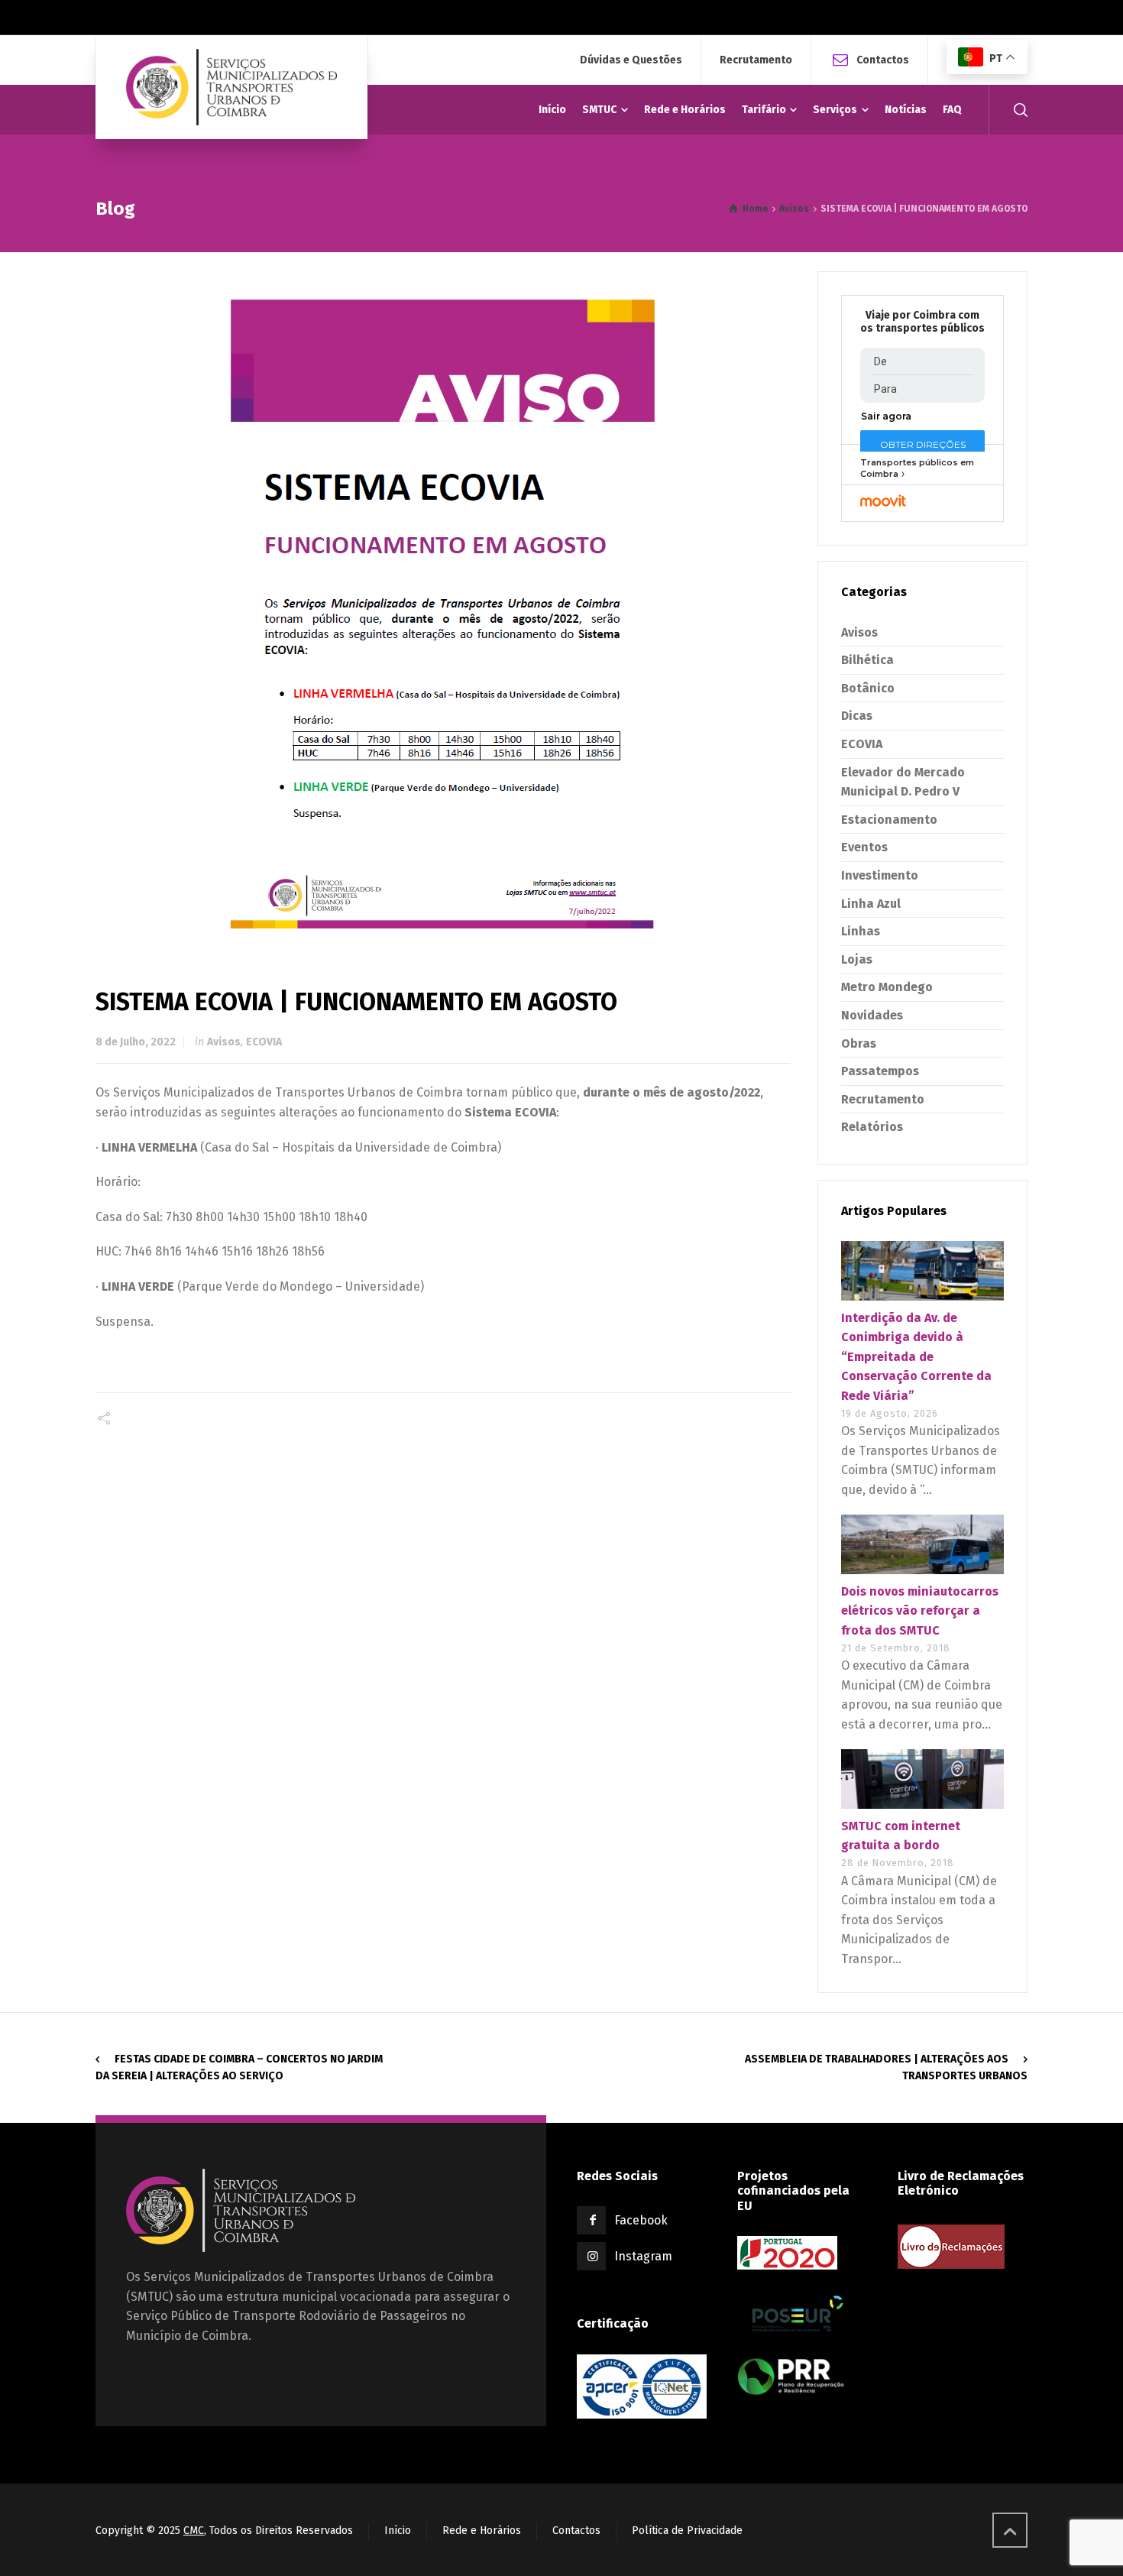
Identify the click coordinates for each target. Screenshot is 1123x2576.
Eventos (864, 847)
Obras (859, 1043)
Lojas (857, 959)
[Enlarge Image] (443, 604)
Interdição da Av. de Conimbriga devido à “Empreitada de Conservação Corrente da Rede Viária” (916, 1357)
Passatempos (880, 1071)
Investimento (880, 875)
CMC (194, 2531)
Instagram (643, 2256)
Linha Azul (871, 904)
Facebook (641, 2220)
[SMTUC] (231, 87)
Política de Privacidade (687, 2531)
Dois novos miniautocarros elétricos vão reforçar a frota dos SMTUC (920, 1611)
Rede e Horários (482, 2531)
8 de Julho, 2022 (136, 1042)
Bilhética (867, 660)
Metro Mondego (887, 987)
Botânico (868, 688)
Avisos (224, 1042)
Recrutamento (756, 60)
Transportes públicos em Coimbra (917, 468)
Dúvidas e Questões (631, 60)
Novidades (872, 1015)
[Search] (1018, 110)
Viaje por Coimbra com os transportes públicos (922, 322)
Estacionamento (889, 820)
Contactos (883, 59)
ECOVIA (264, 1042)
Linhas (861, 931)
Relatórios (872, 1127)
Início (398, 2531)
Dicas (857, 716)
